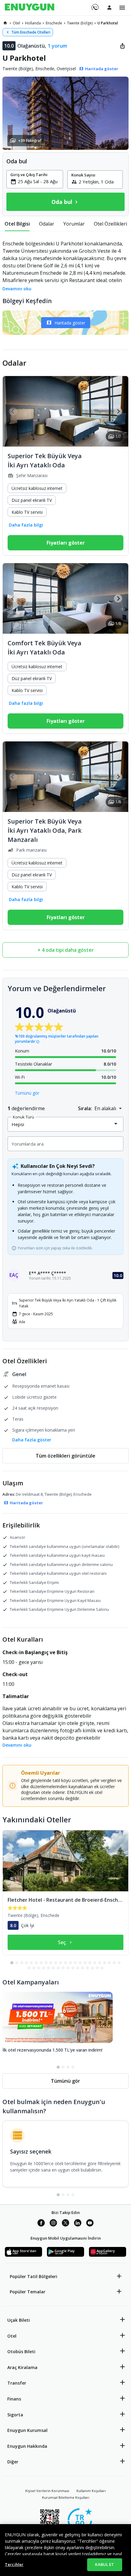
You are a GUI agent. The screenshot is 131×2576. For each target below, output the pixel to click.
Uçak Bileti (19, 2320)
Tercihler (14, 2564)
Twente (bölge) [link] (80, 23)
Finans (14, 2399)
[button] (65, 113)
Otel (12, 2336)
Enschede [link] (54, 23)
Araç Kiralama (22, 2367)
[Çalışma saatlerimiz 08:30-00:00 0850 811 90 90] (95, 5)
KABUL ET (104, 2564)
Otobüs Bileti (21, 2351)
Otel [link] (16, 23)
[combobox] (38, 181)
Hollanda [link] (33, 23)
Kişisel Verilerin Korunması (47, 2491)
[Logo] (30, 8)
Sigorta (15, 2415)
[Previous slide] (13, 411)
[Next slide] (118, 411)
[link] (5, 23)
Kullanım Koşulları (91, 2491)
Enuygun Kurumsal (27, 2430)
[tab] (17, 224)
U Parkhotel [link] (108, 23)
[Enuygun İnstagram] (53, 2224)
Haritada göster (70, 323)
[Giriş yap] (109, 7)
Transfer (17, 2383)
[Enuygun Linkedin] (78, 2224)
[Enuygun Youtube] (90, 2224)
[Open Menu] (122, 8)
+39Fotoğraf (30, 141)
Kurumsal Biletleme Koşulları (66, 2497)
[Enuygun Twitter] (65, 2224)
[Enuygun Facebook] (41, 2224)
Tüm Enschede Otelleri (31, 32)
